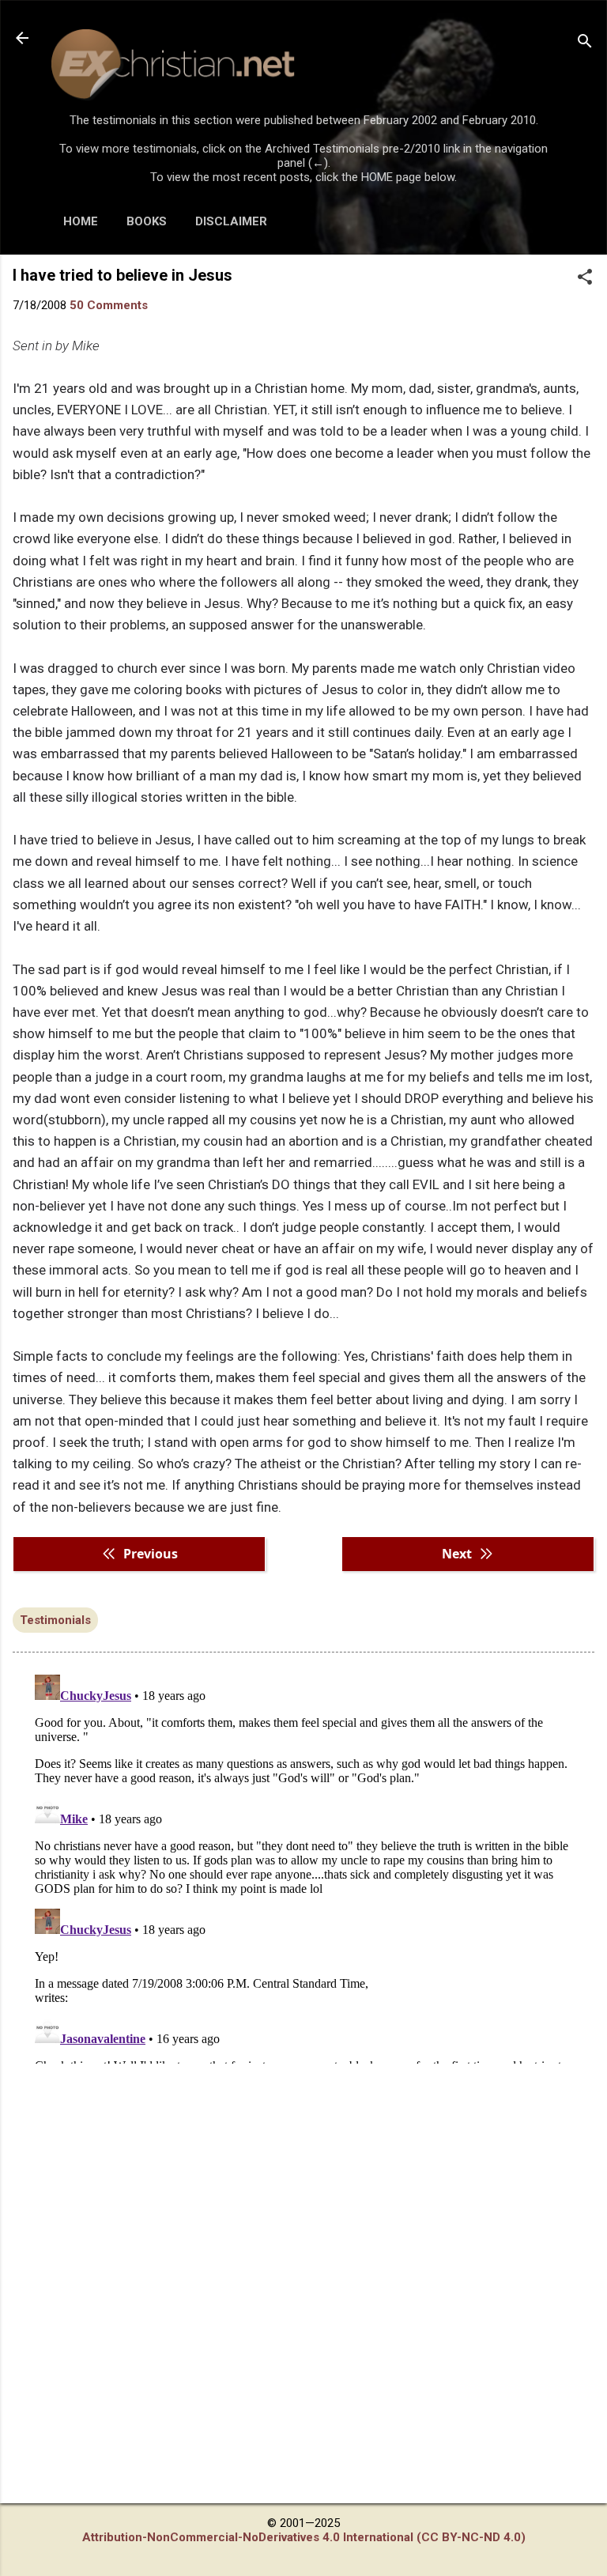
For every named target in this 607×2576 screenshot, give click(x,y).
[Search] (585, 43)
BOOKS (147, 221)
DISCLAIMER (231, 221)
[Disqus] (303, 1866)
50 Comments (109, 305)
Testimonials (55, 1620)
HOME (81, 221)
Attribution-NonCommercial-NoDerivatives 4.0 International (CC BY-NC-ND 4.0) (304, 2537)
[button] (585, 278)
